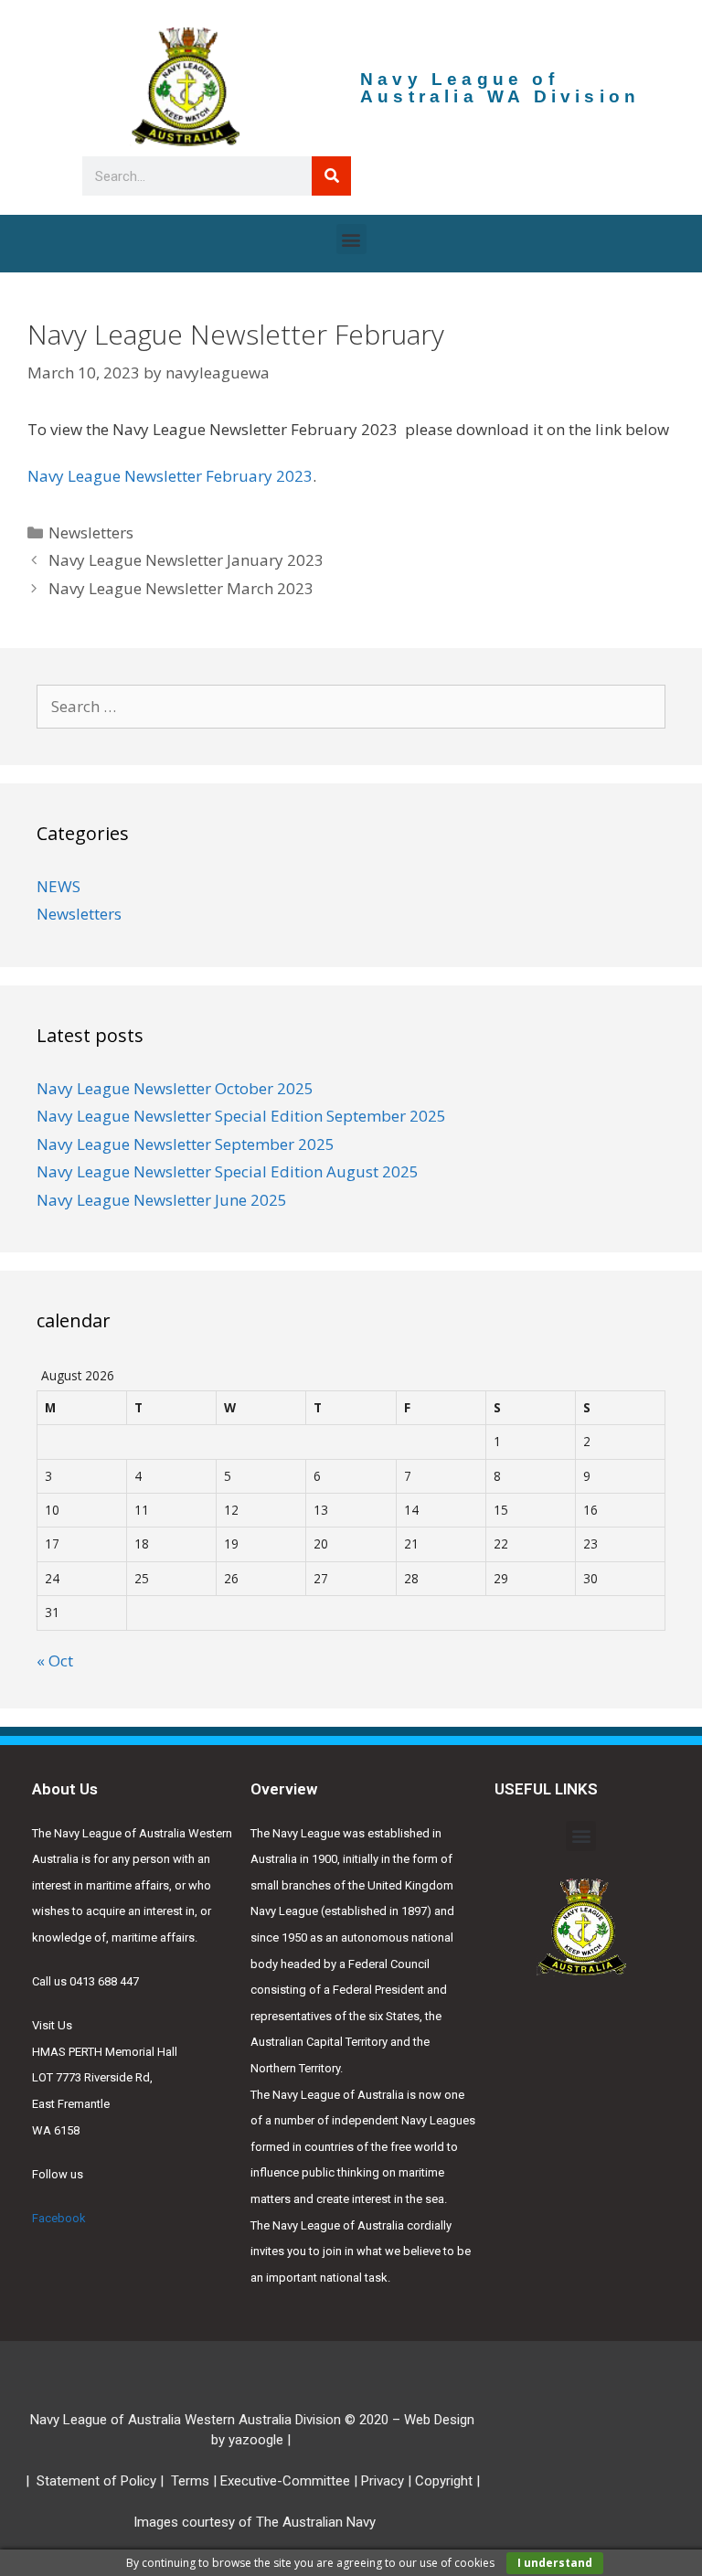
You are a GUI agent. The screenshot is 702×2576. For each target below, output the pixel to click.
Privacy (383, 2481)
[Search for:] (351, 706)
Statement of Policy (96, 2481)
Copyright (444, 2481)
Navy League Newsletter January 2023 (186, 560)
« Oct (55, 1661)
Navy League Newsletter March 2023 (181, 588)
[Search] (331, 176)
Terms (190, 2481)
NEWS (58, 886)
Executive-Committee (285, 2481)
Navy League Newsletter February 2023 (170, 476)
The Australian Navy (316, 2522)
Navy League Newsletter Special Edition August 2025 (228, 1171)
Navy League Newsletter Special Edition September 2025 (241, 1116)
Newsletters (91, 532)
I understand (555, 2563)
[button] (351, 239)
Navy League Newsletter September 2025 (186, 1144)
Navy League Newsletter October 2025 (175, 1088)
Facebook (59, 2218)
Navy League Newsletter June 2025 (162, 1200)
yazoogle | (261, 2440)
